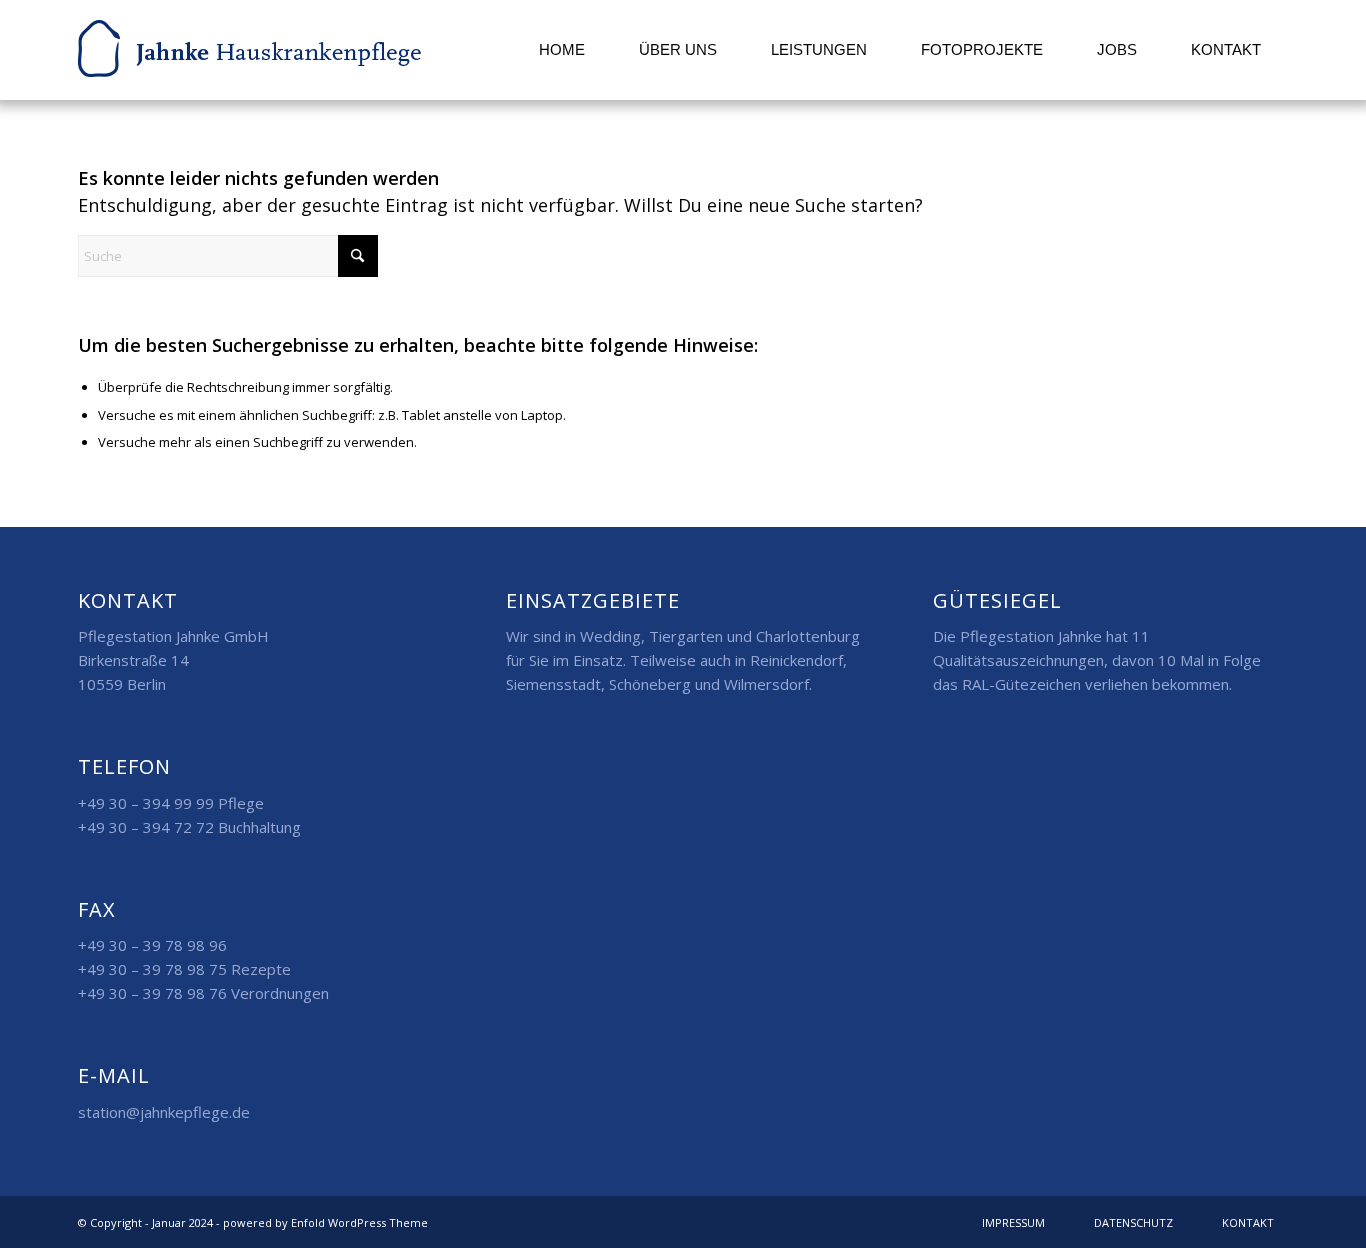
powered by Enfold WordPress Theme (325, 1222)
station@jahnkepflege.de (164, 1112)
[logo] (249, 50)
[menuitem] (562, 50)
